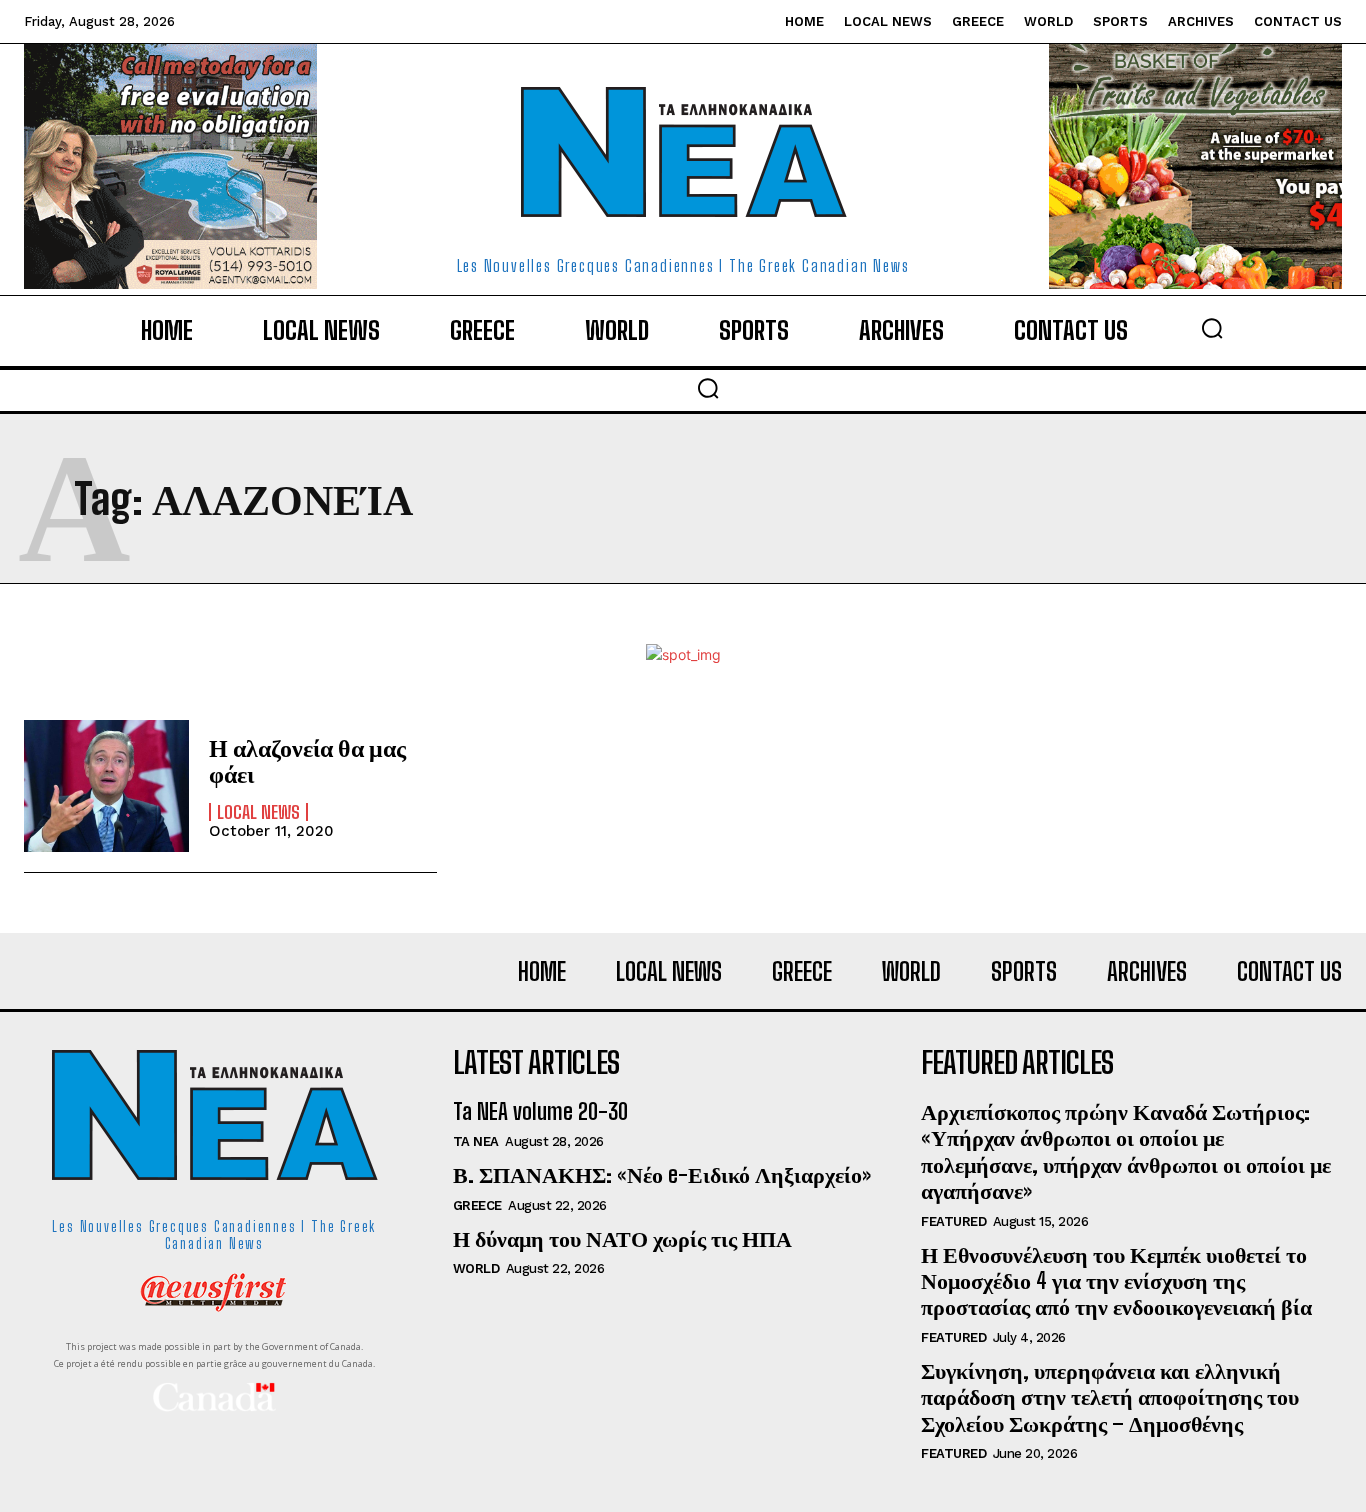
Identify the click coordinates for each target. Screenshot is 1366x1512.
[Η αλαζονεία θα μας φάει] (106, 786)
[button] (1212, 328)
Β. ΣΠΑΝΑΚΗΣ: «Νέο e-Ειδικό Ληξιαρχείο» (662, 1174)
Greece (477, 1205)
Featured (953, 1221)
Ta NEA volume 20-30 (540, 1111)
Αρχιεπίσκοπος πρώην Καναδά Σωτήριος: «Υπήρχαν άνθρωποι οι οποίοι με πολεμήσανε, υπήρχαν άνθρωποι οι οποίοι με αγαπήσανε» (1126, 1151)
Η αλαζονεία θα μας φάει (307, 760)
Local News (258, 812)
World (476, 1268)
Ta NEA (476, 1141)
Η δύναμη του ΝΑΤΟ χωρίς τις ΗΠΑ (622, 1238)
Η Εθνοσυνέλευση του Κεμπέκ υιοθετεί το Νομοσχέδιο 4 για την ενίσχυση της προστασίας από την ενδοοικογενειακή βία (1116, 1281)
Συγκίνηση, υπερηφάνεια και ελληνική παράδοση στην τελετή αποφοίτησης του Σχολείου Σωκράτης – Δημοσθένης (1110, 1397)
